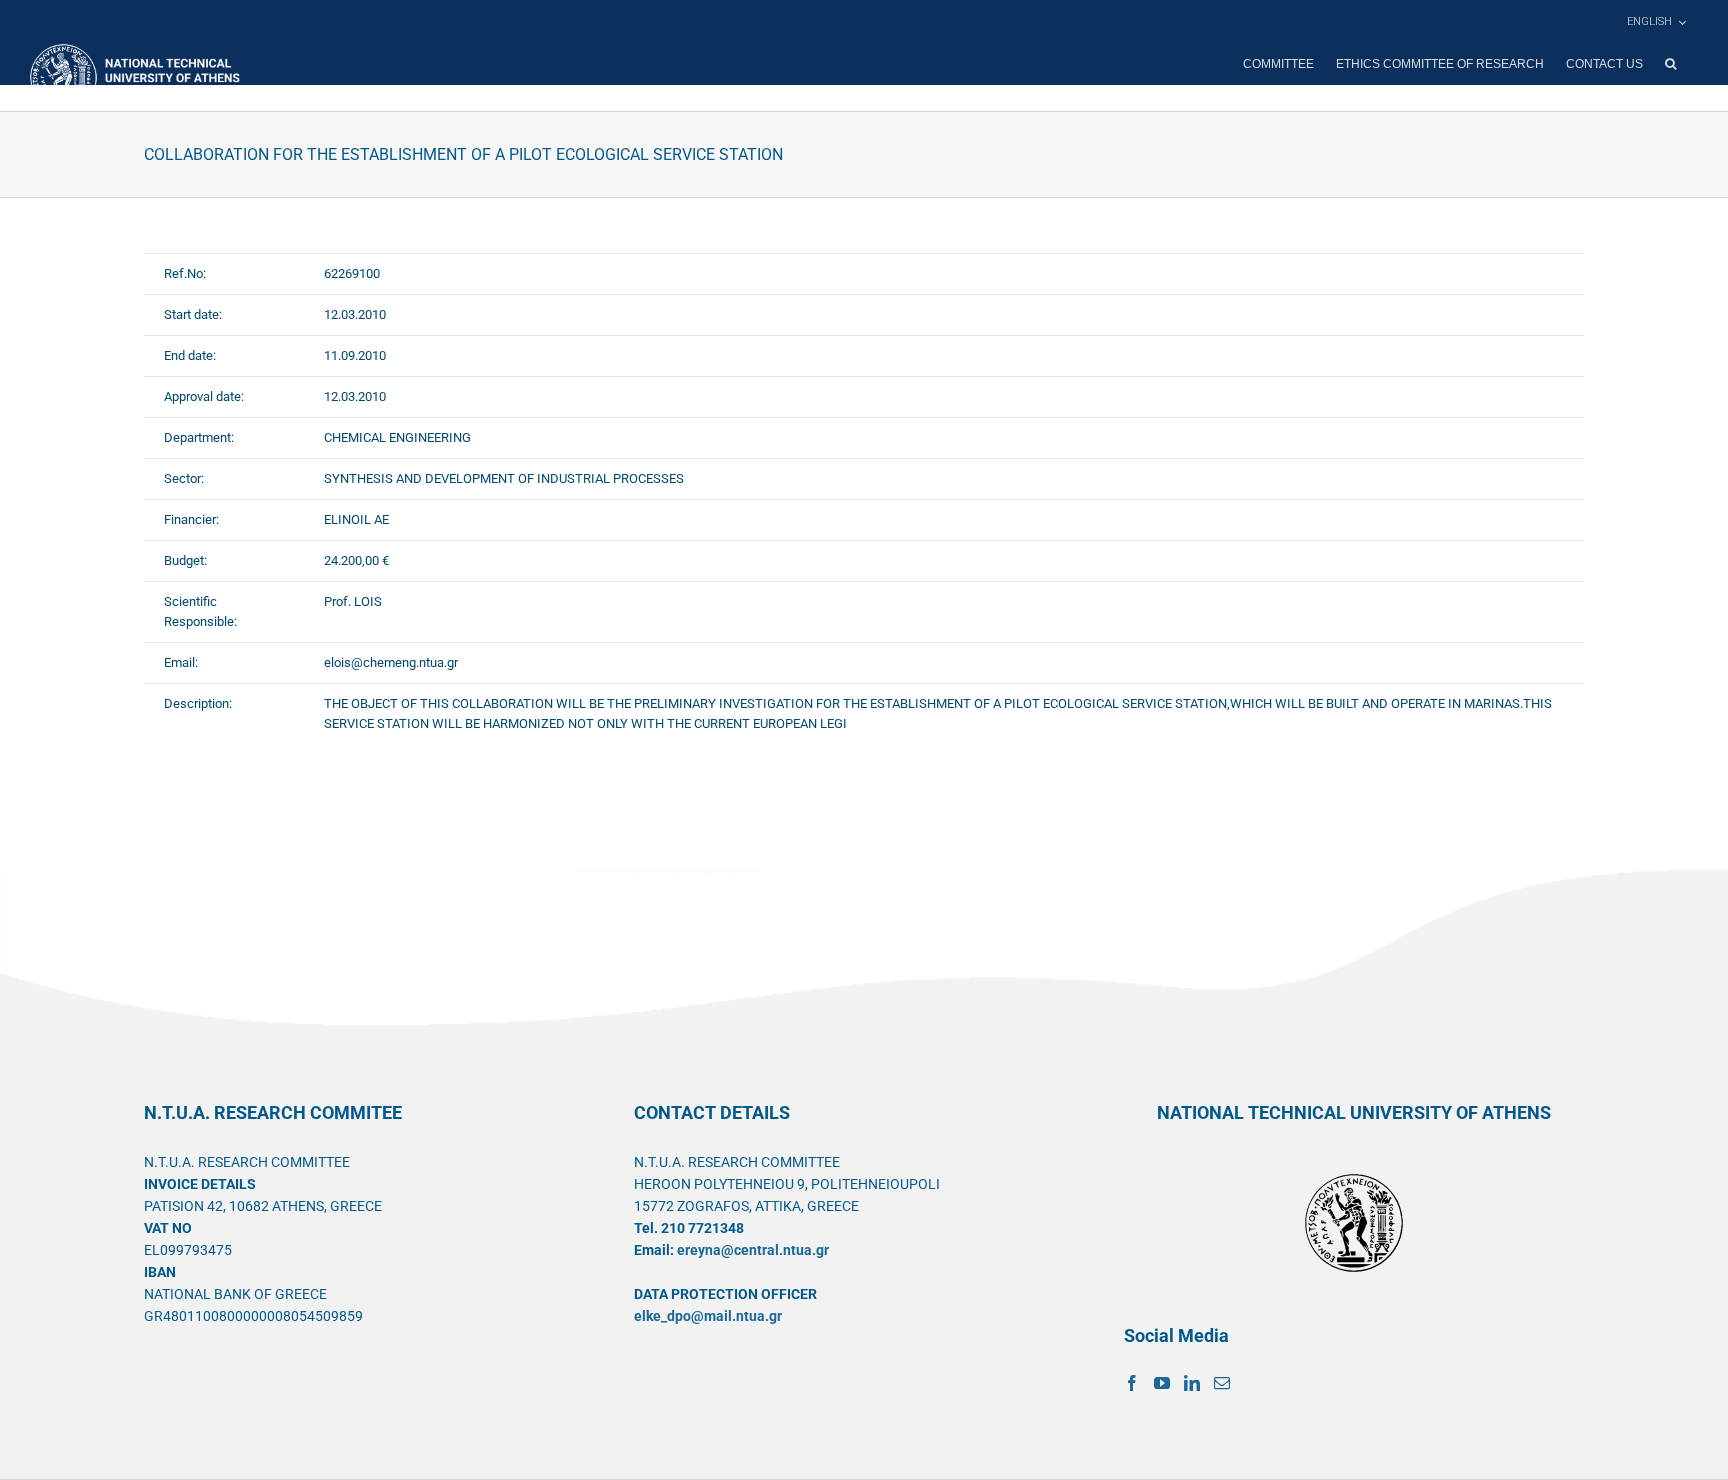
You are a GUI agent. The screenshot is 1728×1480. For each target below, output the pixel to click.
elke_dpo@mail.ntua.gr (708, 1316)
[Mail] (1222, 1383)
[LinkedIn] (1192, 1383)
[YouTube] (1162, 1383)
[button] (1670, 64)
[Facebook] (1132, 1383)
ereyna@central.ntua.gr (753, 1250)
